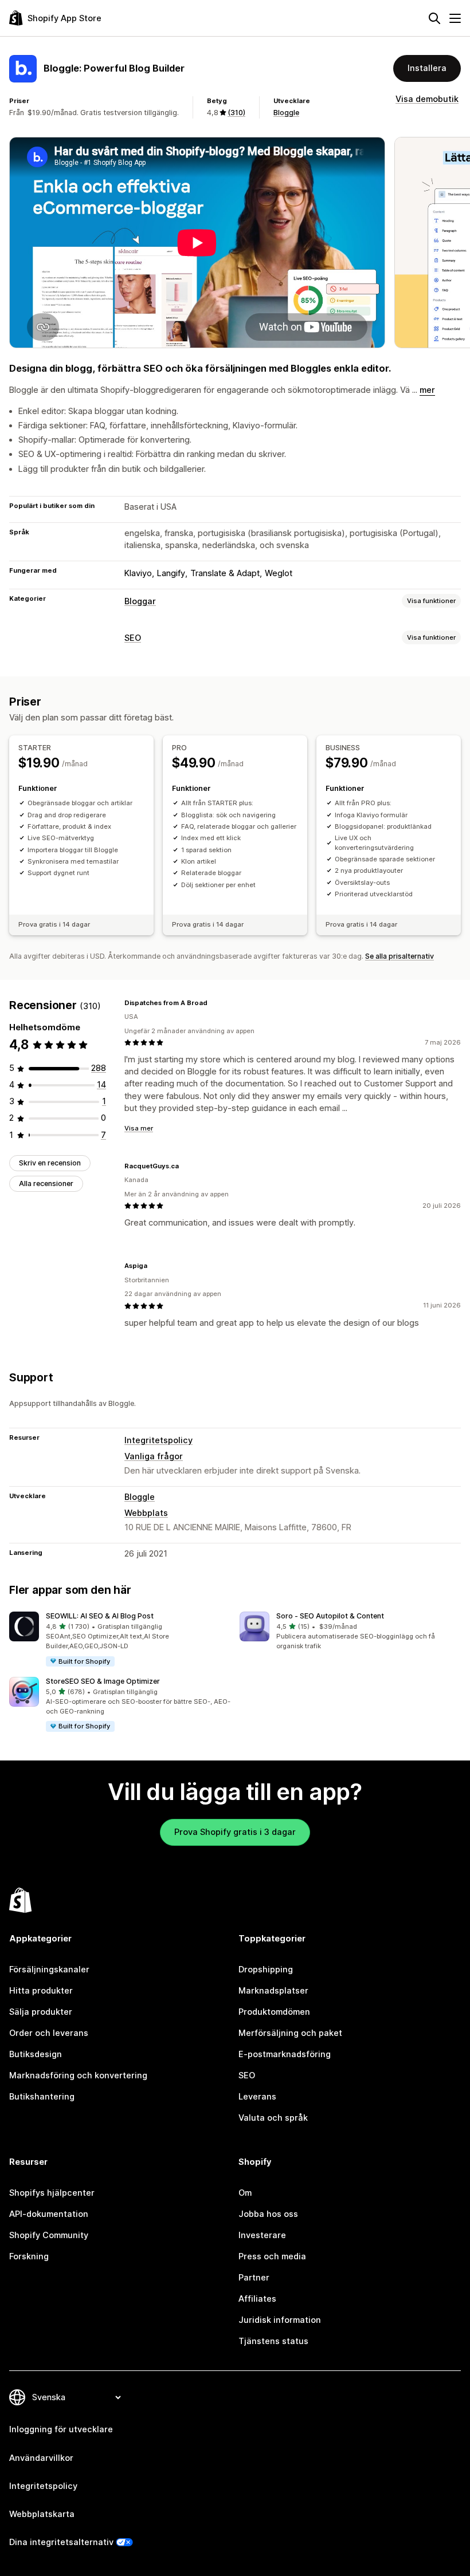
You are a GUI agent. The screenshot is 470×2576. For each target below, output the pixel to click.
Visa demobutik (427, 99)
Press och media (272, 2256)
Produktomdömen (274, 2012)
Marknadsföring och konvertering (78, 2075)
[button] (120, 1640)
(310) (236, 113)
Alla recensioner (46, 1183)
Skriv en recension (50, 1163)
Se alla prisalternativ (399, 956)
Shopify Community (49, 2235)
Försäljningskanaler (49, 1970)
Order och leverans (49, 2033)
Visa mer (139, 1128)
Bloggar (140, 601)
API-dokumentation (49, 2214)
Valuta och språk (273, 2118)
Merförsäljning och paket (290, 2033)
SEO (133, 638)
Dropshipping (266, 1970)
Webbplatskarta (42, 2514)
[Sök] (434, 18)
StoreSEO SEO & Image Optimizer (103, 1681)
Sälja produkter (41, 2012)
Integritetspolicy (158, 1440)
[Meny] (455, 18)
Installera (427, 68)
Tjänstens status (273, 2341)
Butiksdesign (36, 2054)
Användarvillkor (41, 2458)
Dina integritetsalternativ (61, 2542)
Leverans (257, 2097)
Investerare (262, 2235)
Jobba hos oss (268, 2214)
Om (245, 2193)
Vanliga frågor (154, 1456)
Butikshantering (42, 2097)
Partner (254, 2278)
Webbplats (146, 1513)
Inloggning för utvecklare (61, 2429)
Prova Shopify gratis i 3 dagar (235, 1832)
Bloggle (286, 113)
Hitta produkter (41, 1991)
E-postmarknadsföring (285, 2054)
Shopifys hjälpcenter (52, 2193)
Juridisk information (280, 2320)
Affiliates (257, 2299)
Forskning (29, 2256)
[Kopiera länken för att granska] (214, 1003)
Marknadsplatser (273, 1991)
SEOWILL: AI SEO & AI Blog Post (100, 1616)
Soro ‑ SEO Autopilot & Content (330, 1616)
